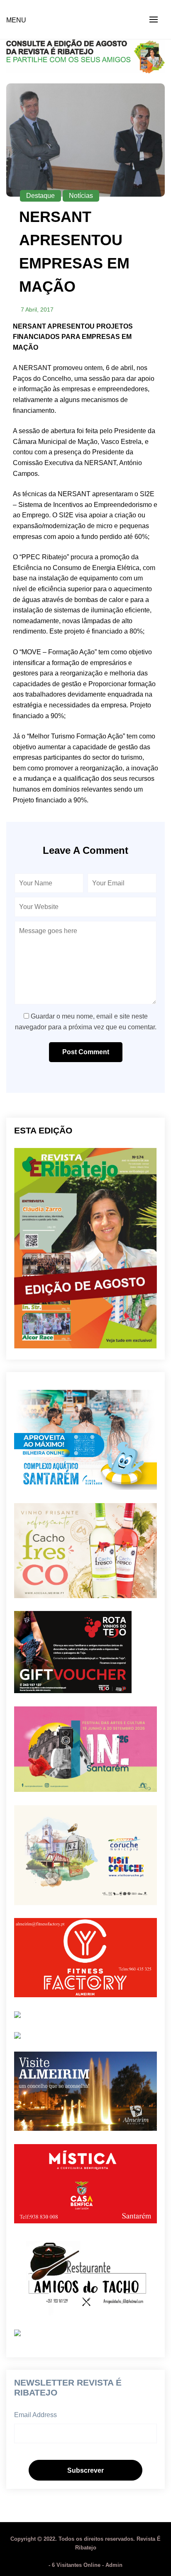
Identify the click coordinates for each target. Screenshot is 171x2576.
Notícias (81, 196)
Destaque (40, 196)
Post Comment (86, 1052)
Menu (16, 20)
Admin (114, 2565)
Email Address (35, 2415)
